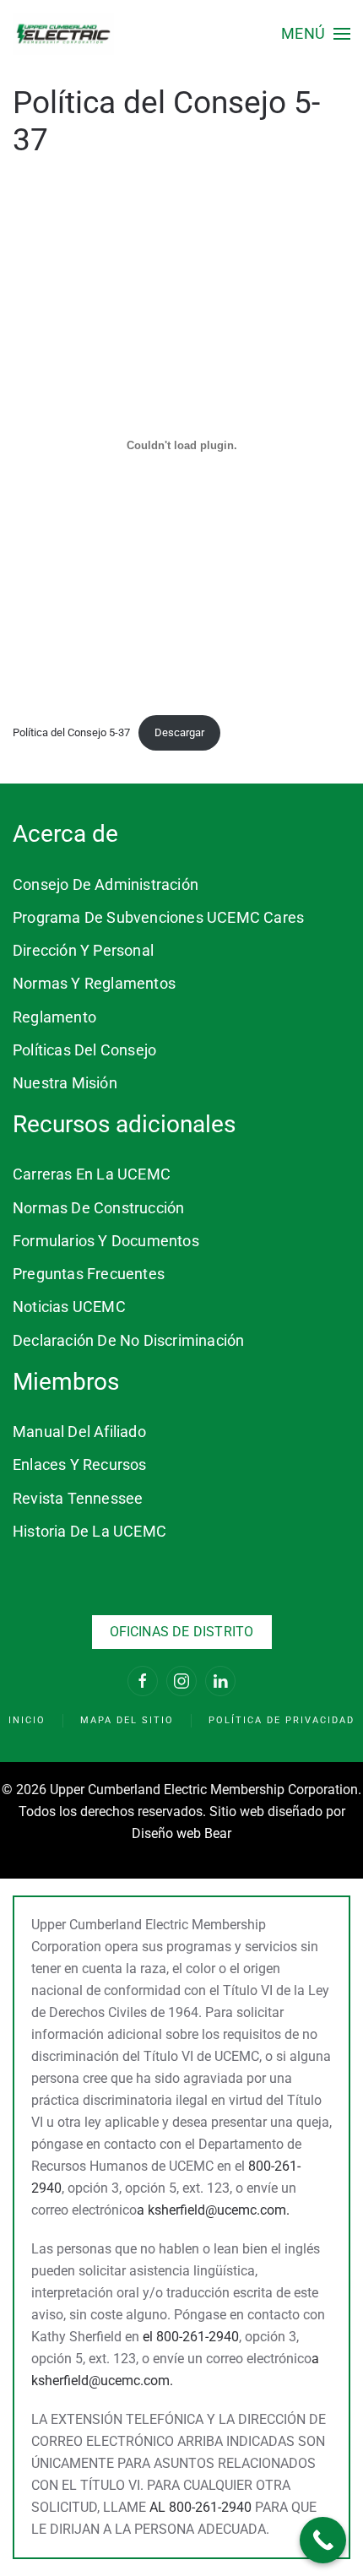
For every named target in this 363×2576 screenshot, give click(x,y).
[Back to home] (63, 34)
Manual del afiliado (79, 1432)
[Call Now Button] (323, 2540)
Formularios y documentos (106, 1241)
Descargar (179, 732)
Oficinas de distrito (182, 1632)
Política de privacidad (282, 1720)
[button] (316, 34)
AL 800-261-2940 (200, 2507)
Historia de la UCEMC (89, 1531)
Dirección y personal (83, 950)
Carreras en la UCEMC (92, 1174)
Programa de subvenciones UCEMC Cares (158, 917)
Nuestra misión (65, 1083)
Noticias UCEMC (69, 1307)
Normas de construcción (98, 1208)
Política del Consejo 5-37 (71, 732)
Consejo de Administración (106, 884)
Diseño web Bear (181, 1833)
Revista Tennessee (78, 1498)
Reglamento (54, 1017)
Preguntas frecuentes (89, 1274)
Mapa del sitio (127, 1720)
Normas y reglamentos (94, 983)
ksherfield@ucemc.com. (219, 2210)
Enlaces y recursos (80, 1464)
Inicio (27, 1720)
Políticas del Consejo (84, 1050)
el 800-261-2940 (191, 2337)
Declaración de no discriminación (128, 1340)
